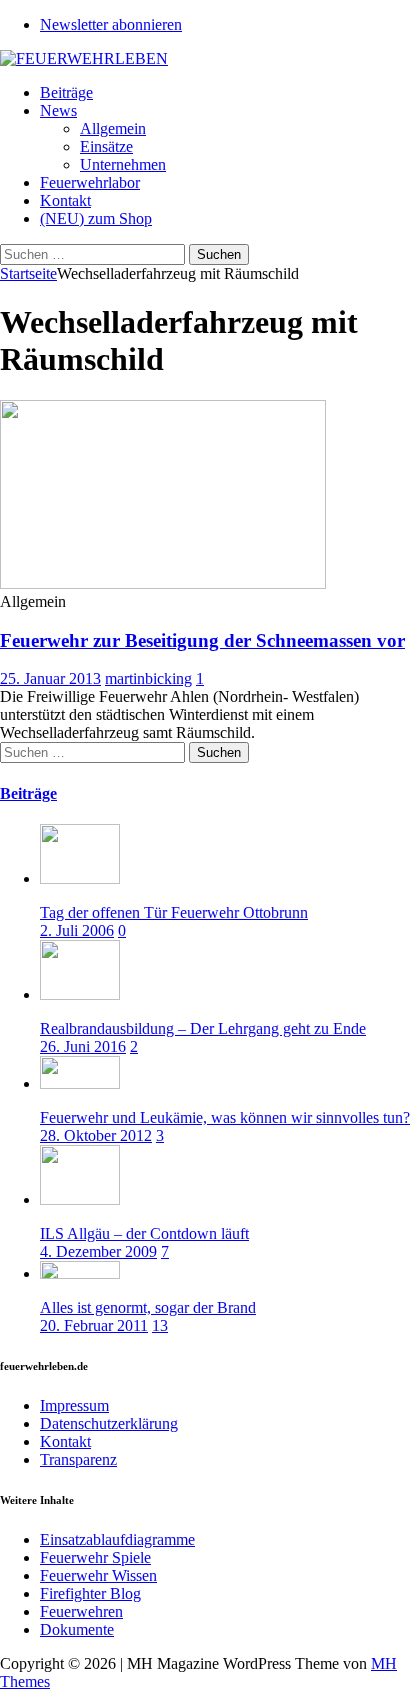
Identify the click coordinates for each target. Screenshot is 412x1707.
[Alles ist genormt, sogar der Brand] (80, 1273)
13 (160, 1325)
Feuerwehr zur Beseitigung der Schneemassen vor (202, 640)
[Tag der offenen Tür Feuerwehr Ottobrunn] (80, 878)
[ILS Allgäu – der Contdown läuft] (80, 1199)
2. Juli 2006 (77, 930)
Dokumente (77, 1629)
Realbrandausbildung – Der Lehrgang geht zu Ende (203, 1028)
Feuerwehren (81, 1611)
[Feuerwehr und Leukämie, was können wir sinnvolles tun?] (80, 1083)
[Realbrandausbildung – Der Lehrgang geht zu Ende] (80, 994)
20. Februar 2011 (94, 1325)
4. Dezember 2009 (98, 1251)
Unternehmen (123, 164)
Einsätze (106, 146)
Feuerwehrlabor (90, 182)
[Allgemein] (163, 583)
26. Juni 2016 (83, 1046)
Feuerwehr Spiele (95, 1557)
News (58, 110)
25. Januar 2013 (50, 678)
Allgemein (113, 128)
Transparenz (78, 1459)
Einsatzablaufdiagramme (117, 1539)
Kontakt (65, 200)
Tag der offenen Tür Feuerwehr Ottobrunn (174, 912)
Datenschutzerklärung (109, 1423)
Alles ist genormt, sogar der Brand (148, 1307)
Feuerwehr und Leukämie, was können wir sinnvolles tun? (225, 1117)
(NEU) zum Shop (96, 218)
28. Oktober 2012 (96, 1135)
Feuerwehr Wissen (98, 1575)
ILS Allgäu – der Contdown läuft (144, 1233)
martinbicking (148, 678)
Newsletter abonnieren (111, 24)
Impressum (74, 1405)
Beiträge (66, 92)
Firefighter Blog (90, 1593)
